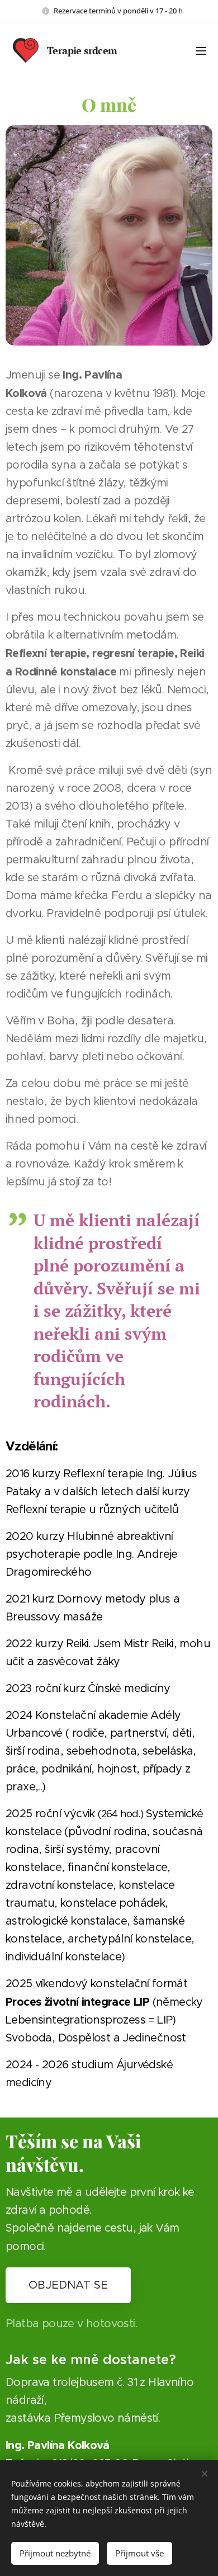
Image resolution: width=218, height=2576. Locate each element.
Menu (201, 50)
